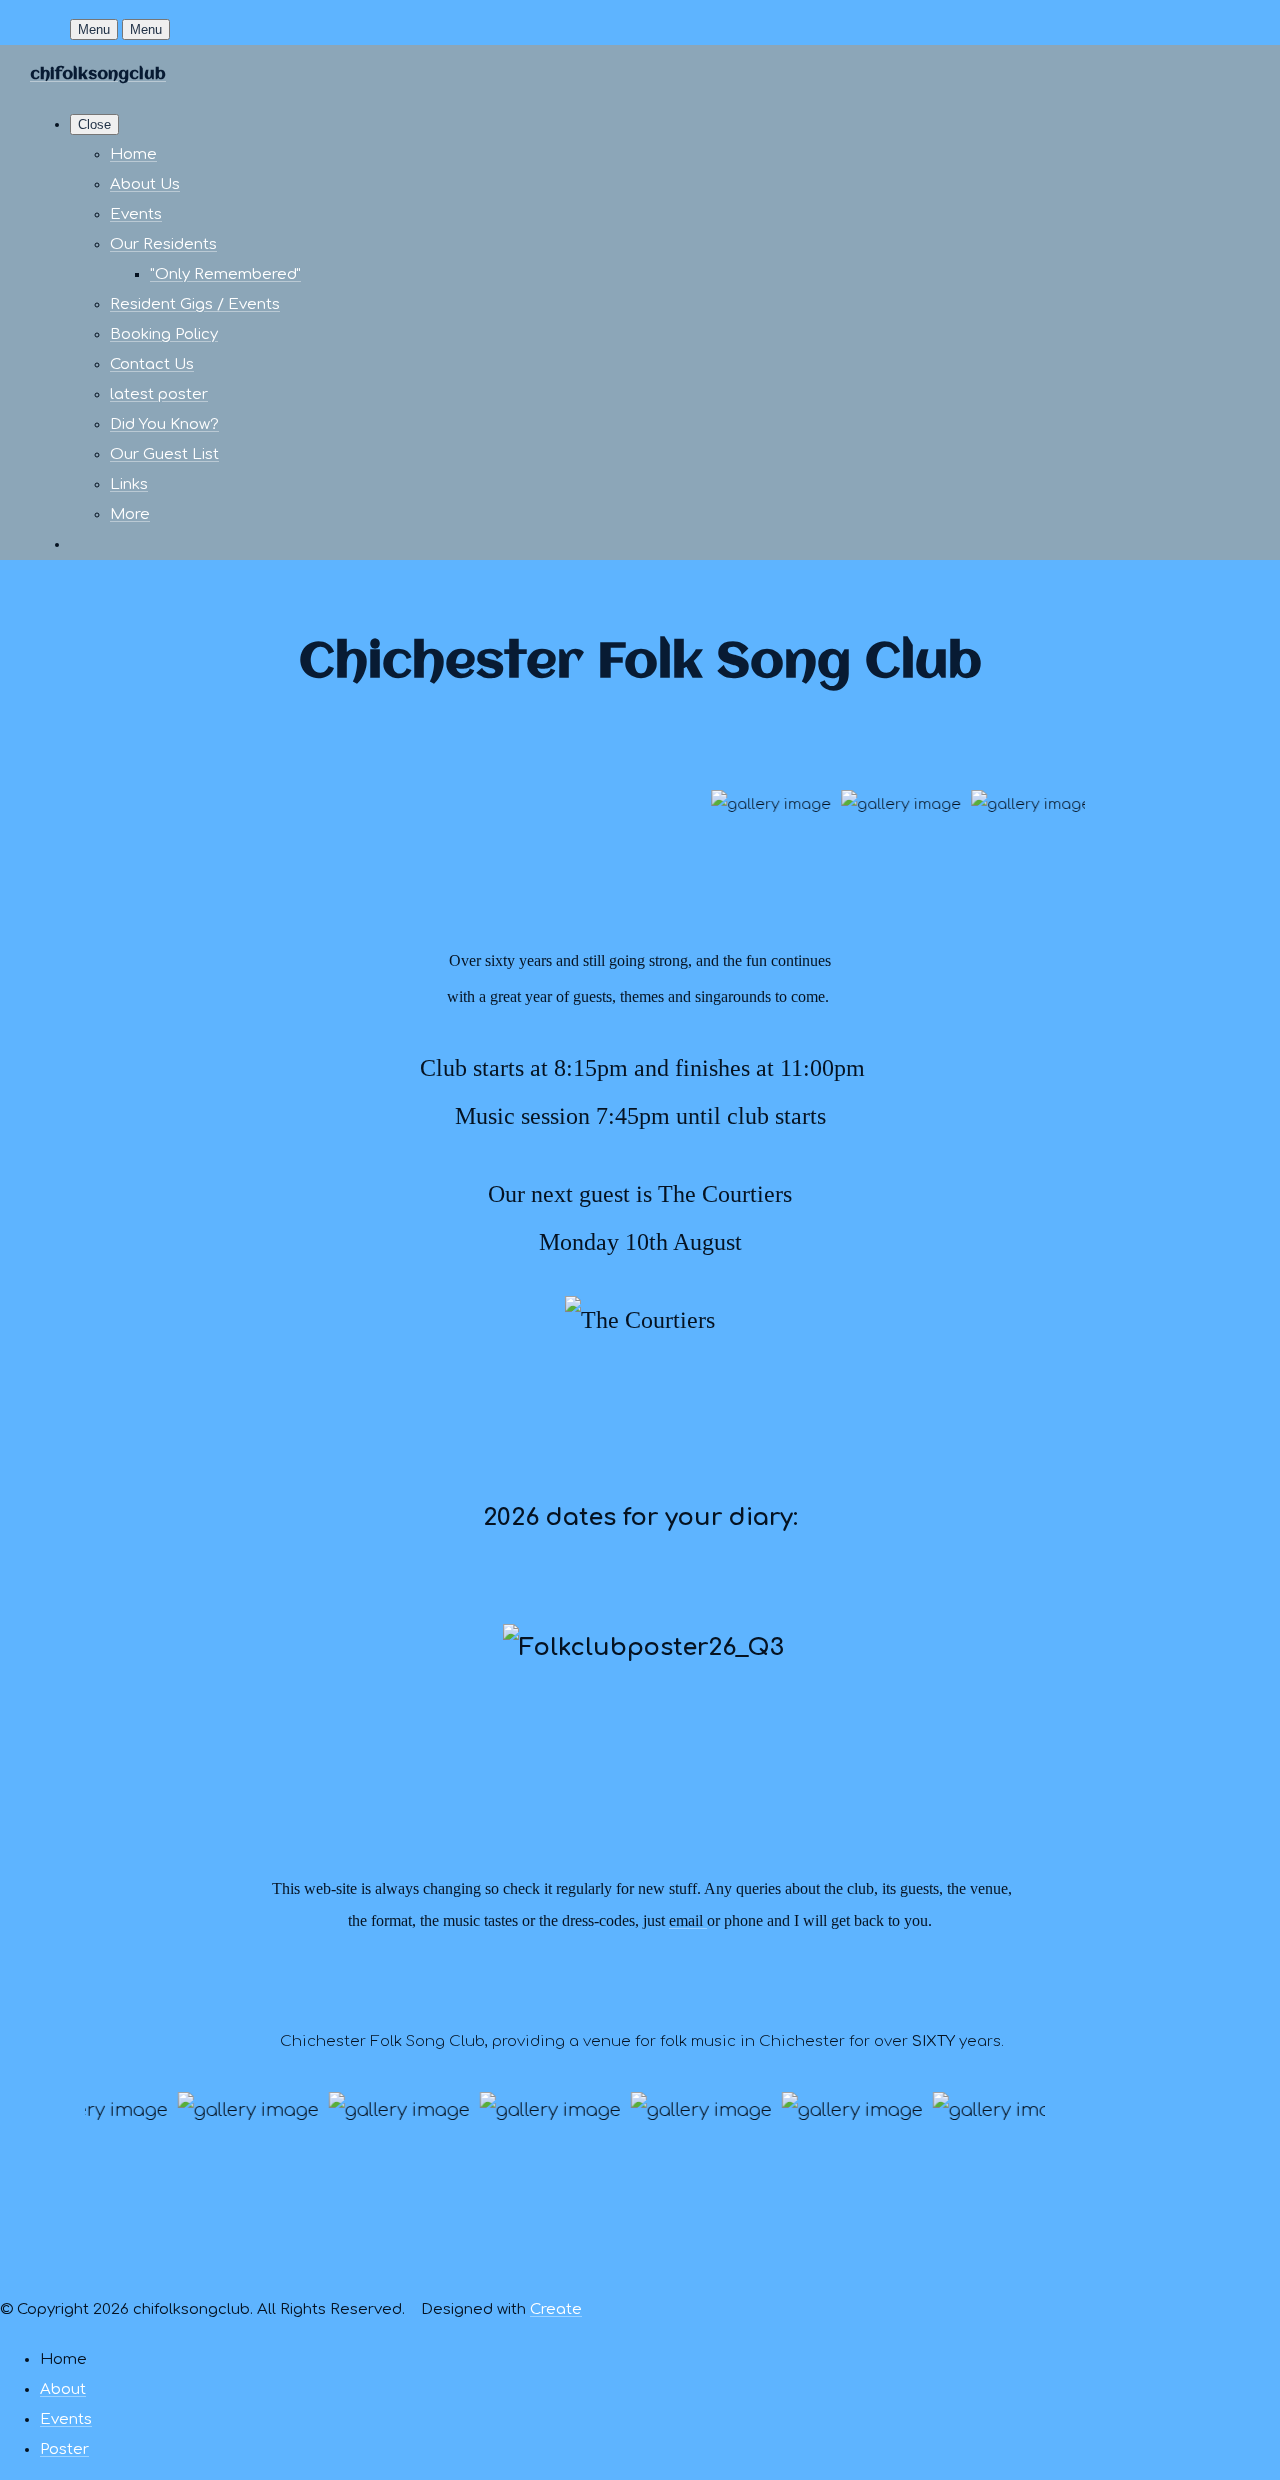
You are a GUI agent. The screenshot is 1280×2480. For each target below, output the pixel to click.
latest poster (159, 394)
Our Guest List (164, 454)
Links (129, 484)
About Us (145, 184)
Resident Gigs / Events (195, 304)
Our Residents (163, 244)
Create (556, 2309)
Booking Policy (164, 334)
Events (136, 214)
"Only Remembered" (225, 274)
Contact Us (152, 364)
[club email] (705, 1920)
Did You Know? (164, 424)
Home (133, 154)
